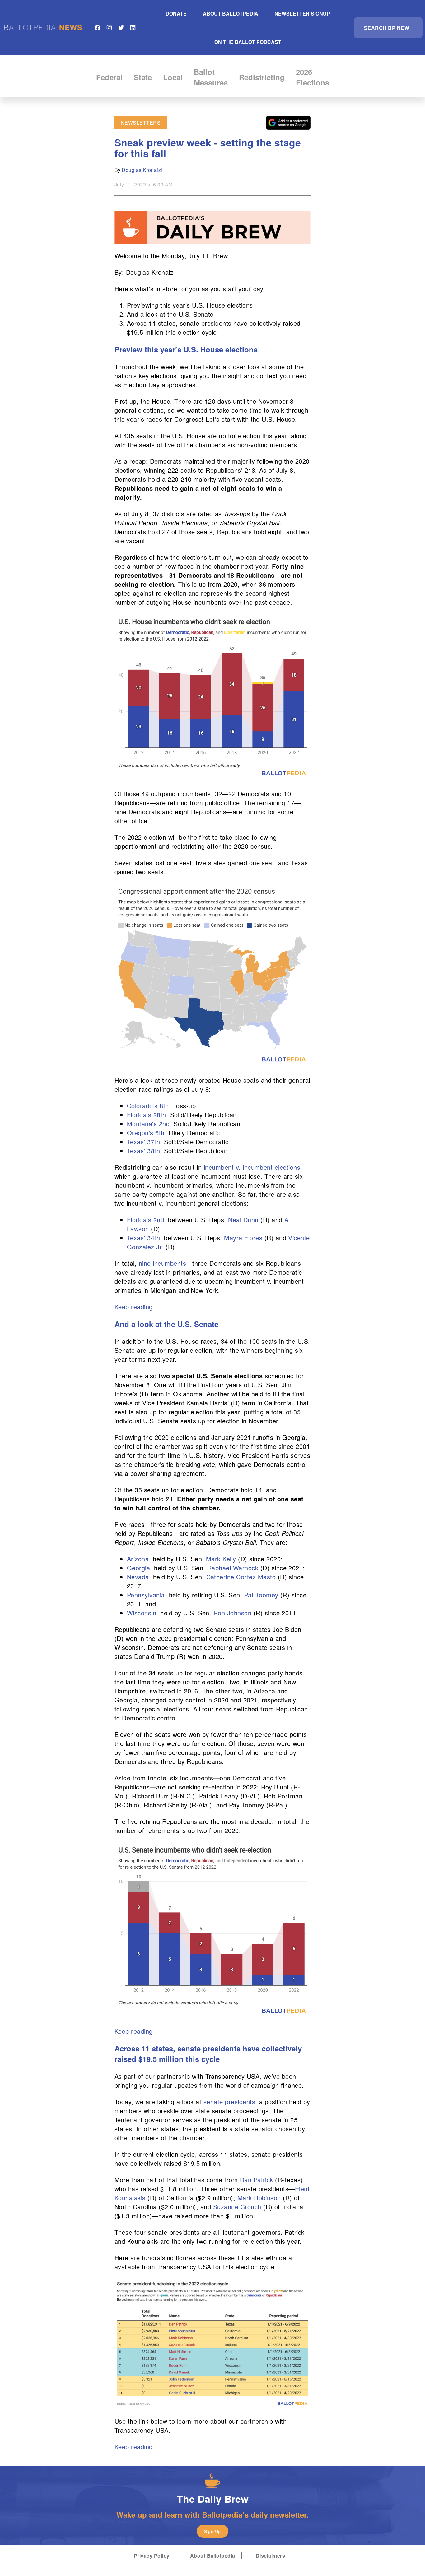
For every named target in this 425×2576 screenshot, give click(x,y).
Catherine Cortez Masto (241, 1577)
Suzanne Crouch (237, 2207)
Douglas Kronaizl (142, 170)
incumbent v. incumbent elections (252, 1167)
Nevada (138, 1577)
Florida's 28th (147, 1115)
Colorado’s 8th (148, 1106)
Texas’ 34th (143, 1238)
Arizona (138, 1559)
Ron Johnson (232, 1613)
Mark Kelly (221, 1559)
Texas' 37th (143, 1142)
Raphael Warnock (233, 1568)
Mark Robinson (259, 2198)
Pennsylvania (146, 1595)
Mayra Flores (243, 1238)
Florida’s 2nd (145, 1220)
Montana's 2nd (148, 1124)
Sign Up (212, 2531)
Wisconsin (142, 1613)
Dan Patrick (257, 2180)
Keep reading (134, 1307)
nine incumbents (162, 1263)
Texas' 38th (143, 1151)
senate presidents (229, 2102)
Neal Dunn (243, 1220)
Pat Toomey (261, 1595)
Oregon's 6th (146, 1133)
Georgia (138, 1568)
